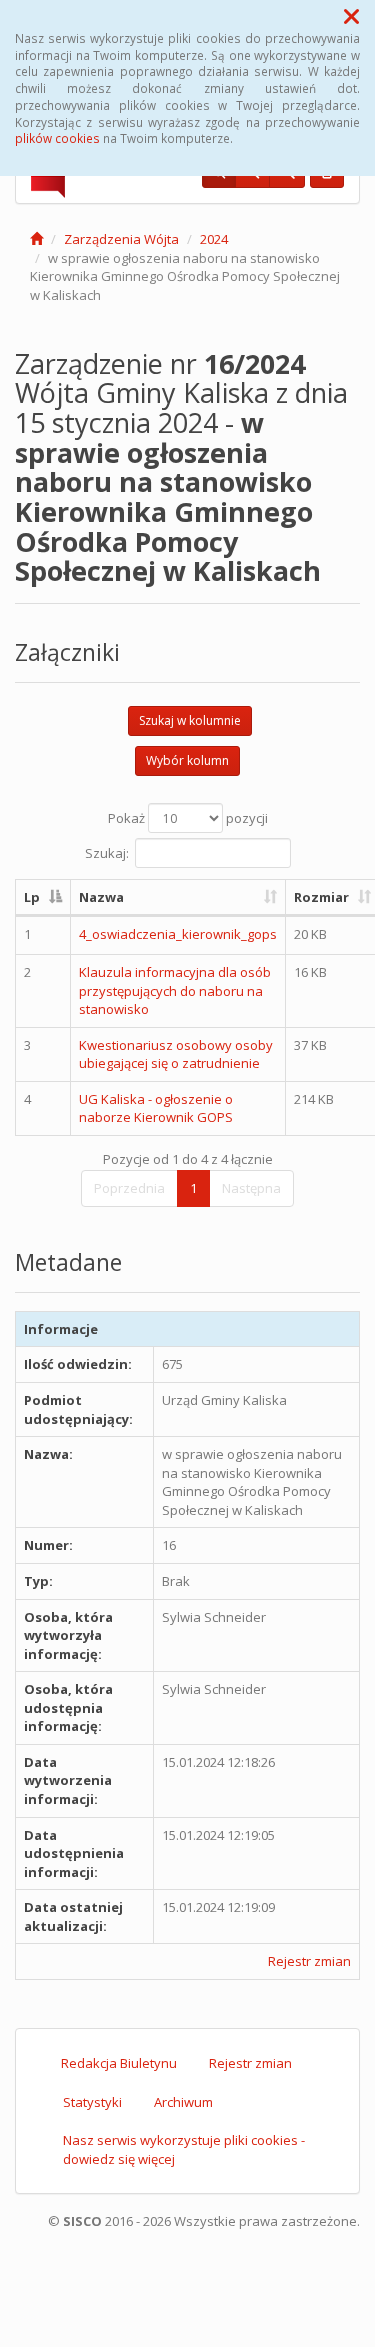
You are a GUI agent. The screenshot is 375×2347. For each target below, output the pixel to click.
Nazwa (101, 897)
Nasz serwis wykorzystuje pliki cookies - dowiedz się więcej (184, 2149)
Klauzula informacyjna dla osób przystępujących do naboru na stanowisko (175, 990)
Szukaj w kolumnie (190, 720)
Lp (32, 897)
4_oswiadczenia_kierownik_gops (178, 934)
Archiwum (183, 2102)
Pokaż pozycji (188, 818)
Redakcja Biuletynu (119, 2063)
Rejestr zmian (309, 1961)
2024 (214, 239)
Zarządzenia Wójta (121, 239)
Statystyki (92, 2102)
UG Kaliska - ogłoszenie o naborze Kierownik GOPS (156, 1108)
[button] (351, 16)
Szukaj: (107, 852)
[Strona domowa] (36, 239)
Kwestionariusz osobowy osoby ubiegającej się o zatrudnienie (176, 1054)
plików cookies (57, 138)
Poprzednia (129, 1188)
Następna (251, 1188)
